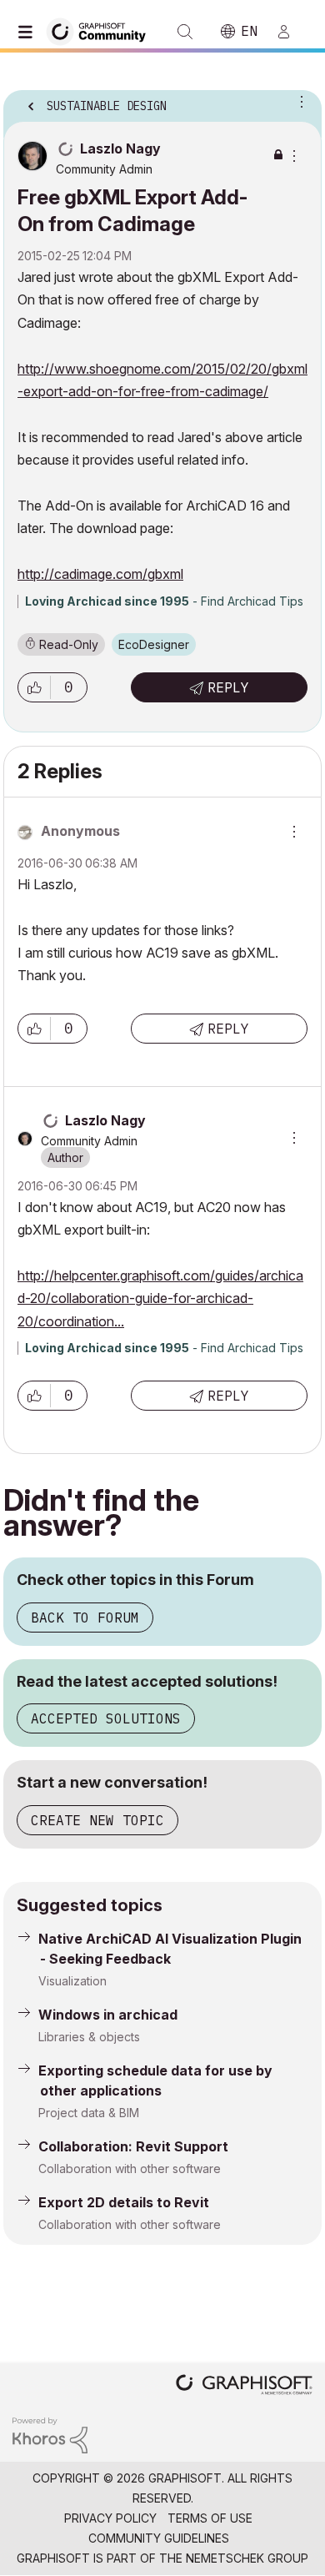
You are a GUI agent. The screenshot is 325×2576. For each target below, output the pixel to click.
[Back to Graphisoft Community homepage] (102, 30)
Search (185, 32)
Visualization (72, 1981)
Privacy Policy (110, 2518)
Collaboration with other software (130, 2168)
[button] (34, 687)
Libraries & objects (89, 2037)
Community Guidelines (159, 2538)
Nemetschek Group (247, 2558)
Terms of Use (210, 2518)
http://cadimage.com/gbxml (100, 574)
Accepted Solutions (106, 1718)
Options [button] (298, 101)
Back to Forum (85, 1618)
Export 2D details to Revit (124, 2202)
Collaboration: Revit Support (133, 2146)
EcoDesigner (154, 644)
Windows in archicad (108, 2015)
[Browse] (29, 32)
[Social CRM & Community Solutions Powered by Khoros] (50, 2434)
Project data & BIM (89, 2113)
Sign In (291, 32)
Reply (228, 687)
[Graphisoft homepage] (244, 2386)
